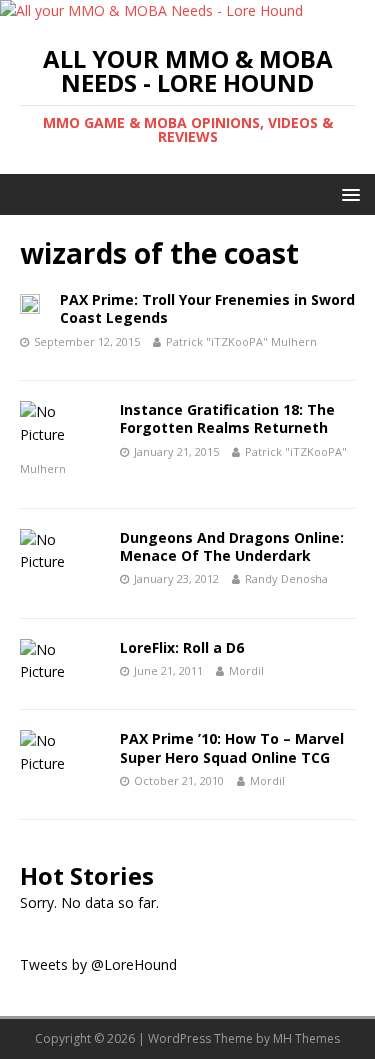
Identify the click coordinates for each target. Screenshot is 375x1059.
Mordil (246, 670)
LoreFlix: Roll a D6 (182, 647)
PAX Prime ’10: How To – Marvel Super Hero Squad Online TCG (232, 747)
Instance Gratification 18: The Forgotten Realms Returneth (227, 418)
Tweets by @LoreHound (98, 964)
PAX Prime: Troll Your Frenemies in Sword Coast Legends (207, 308)
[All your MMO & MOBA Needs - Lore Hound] (151, 10)
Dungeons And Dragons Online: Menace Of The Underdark (232, 546)
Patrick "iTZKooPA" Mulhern (241, 341)
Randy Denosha (286, 578)
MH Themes (306, 1038)
